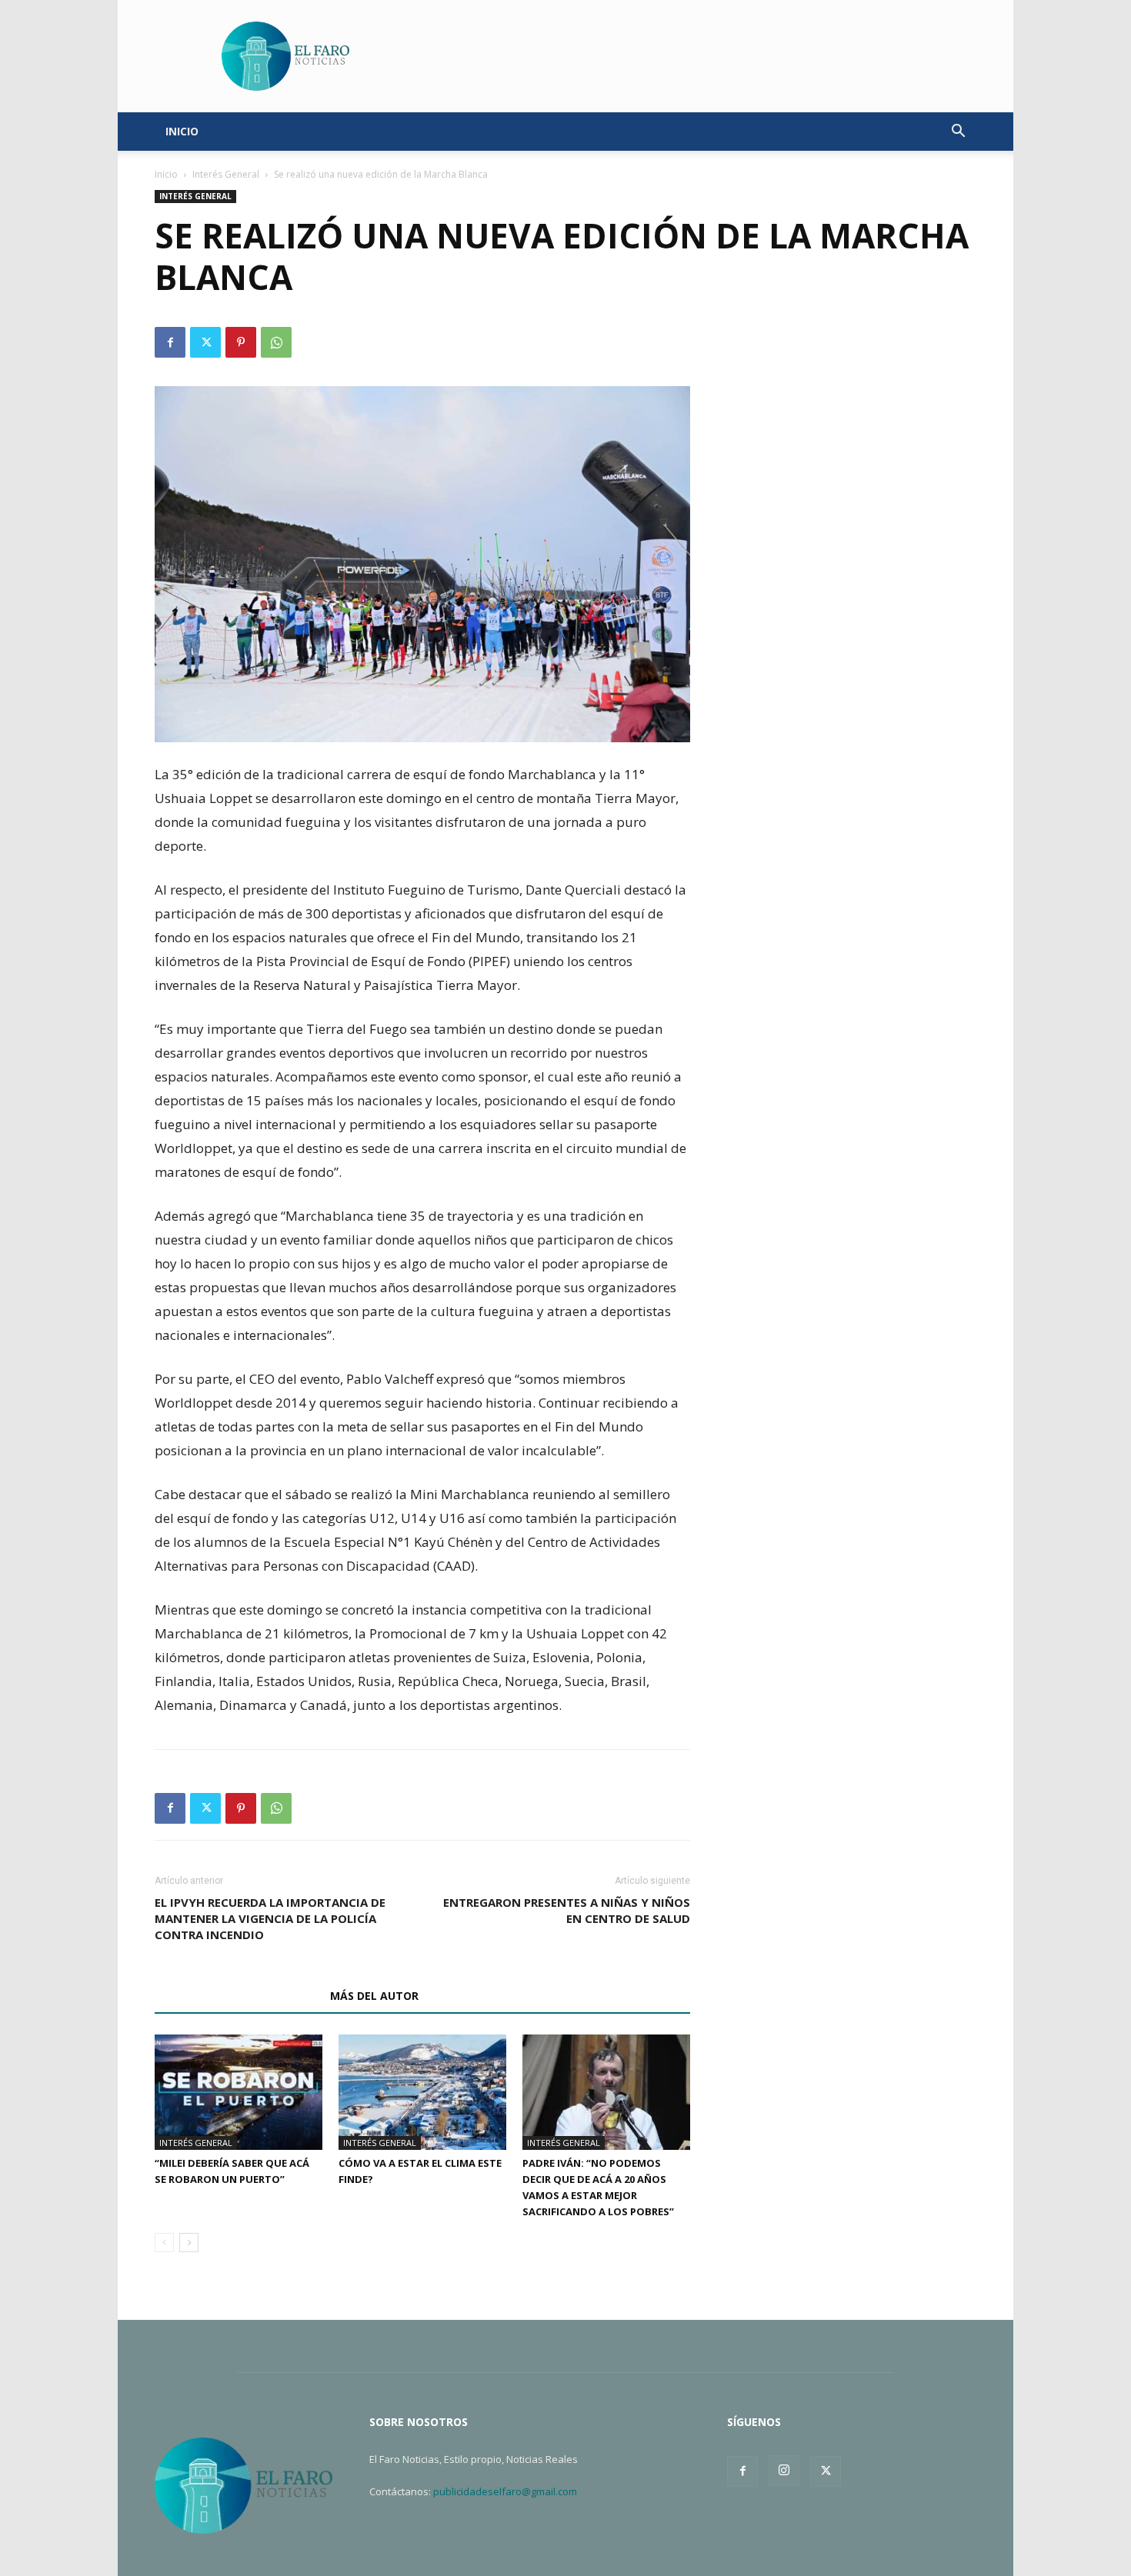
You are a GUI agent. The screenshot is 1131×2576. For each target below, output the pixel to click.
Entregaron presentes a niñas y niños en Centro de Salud (567, 1910)
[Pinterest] (241, 342)
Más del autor (374, 1996)
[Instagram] (784, 2471)
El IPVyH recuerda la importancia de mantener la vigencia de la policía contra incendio (270, 1918)
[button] (958, 133)
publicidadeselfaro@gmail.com (505, 2491)
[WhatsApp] (276, 342)
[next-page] (189, 2243)
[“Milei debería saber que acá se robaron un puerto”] (239, 2092)
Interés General (226, 174)
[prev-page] (164, 2243)
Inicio (166, 174)
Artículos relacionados (238, 1996)
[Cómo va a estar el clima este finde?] (422, 2092)
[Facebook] (170, 342)
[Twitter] (205, 342)
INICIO (182, 131)
